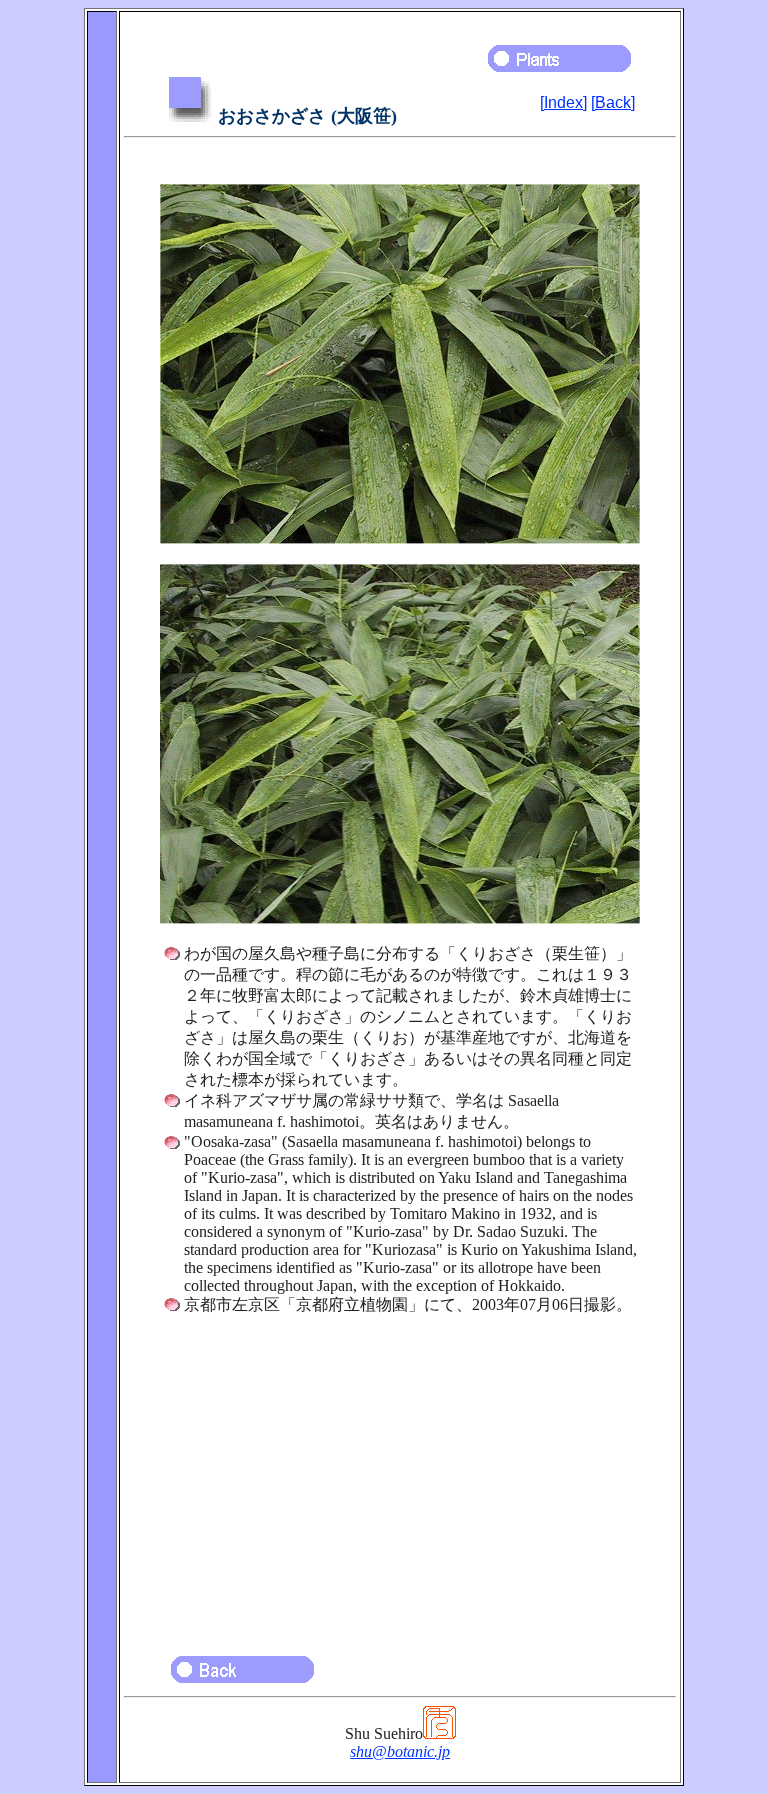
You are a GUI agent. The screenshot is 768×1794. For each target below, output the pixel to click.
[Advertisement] (400, 1476)
